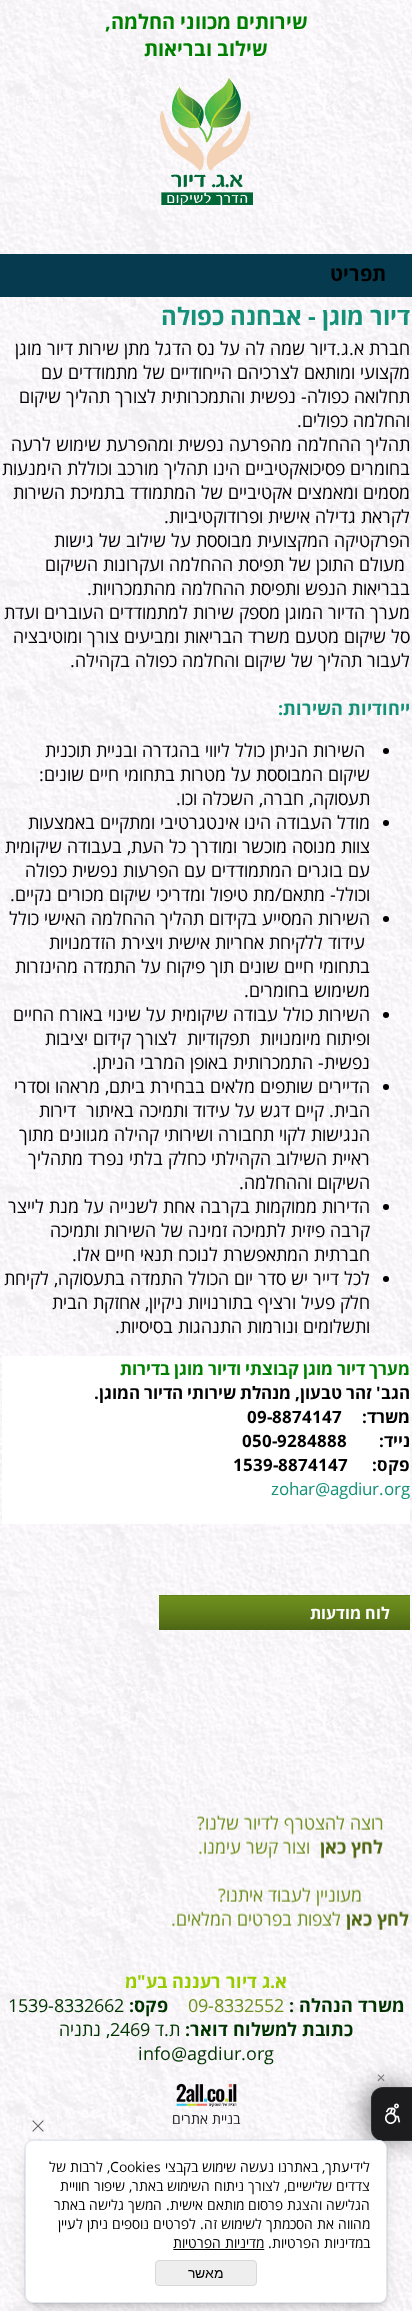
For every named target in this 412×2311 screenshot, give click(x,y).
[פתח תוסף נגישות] (391, 2114)
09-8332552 (236, 2005)
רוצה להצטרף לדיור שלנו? (290, 1814)
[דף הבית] (206, 144)
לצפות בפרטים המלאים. (290, 1910)
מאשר (206, 2273)
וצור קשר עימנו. (290, 1838)
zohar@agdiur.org (340, 1488)
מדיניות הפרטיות (218, 2242)
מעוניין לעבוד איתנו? (290, 1886)
